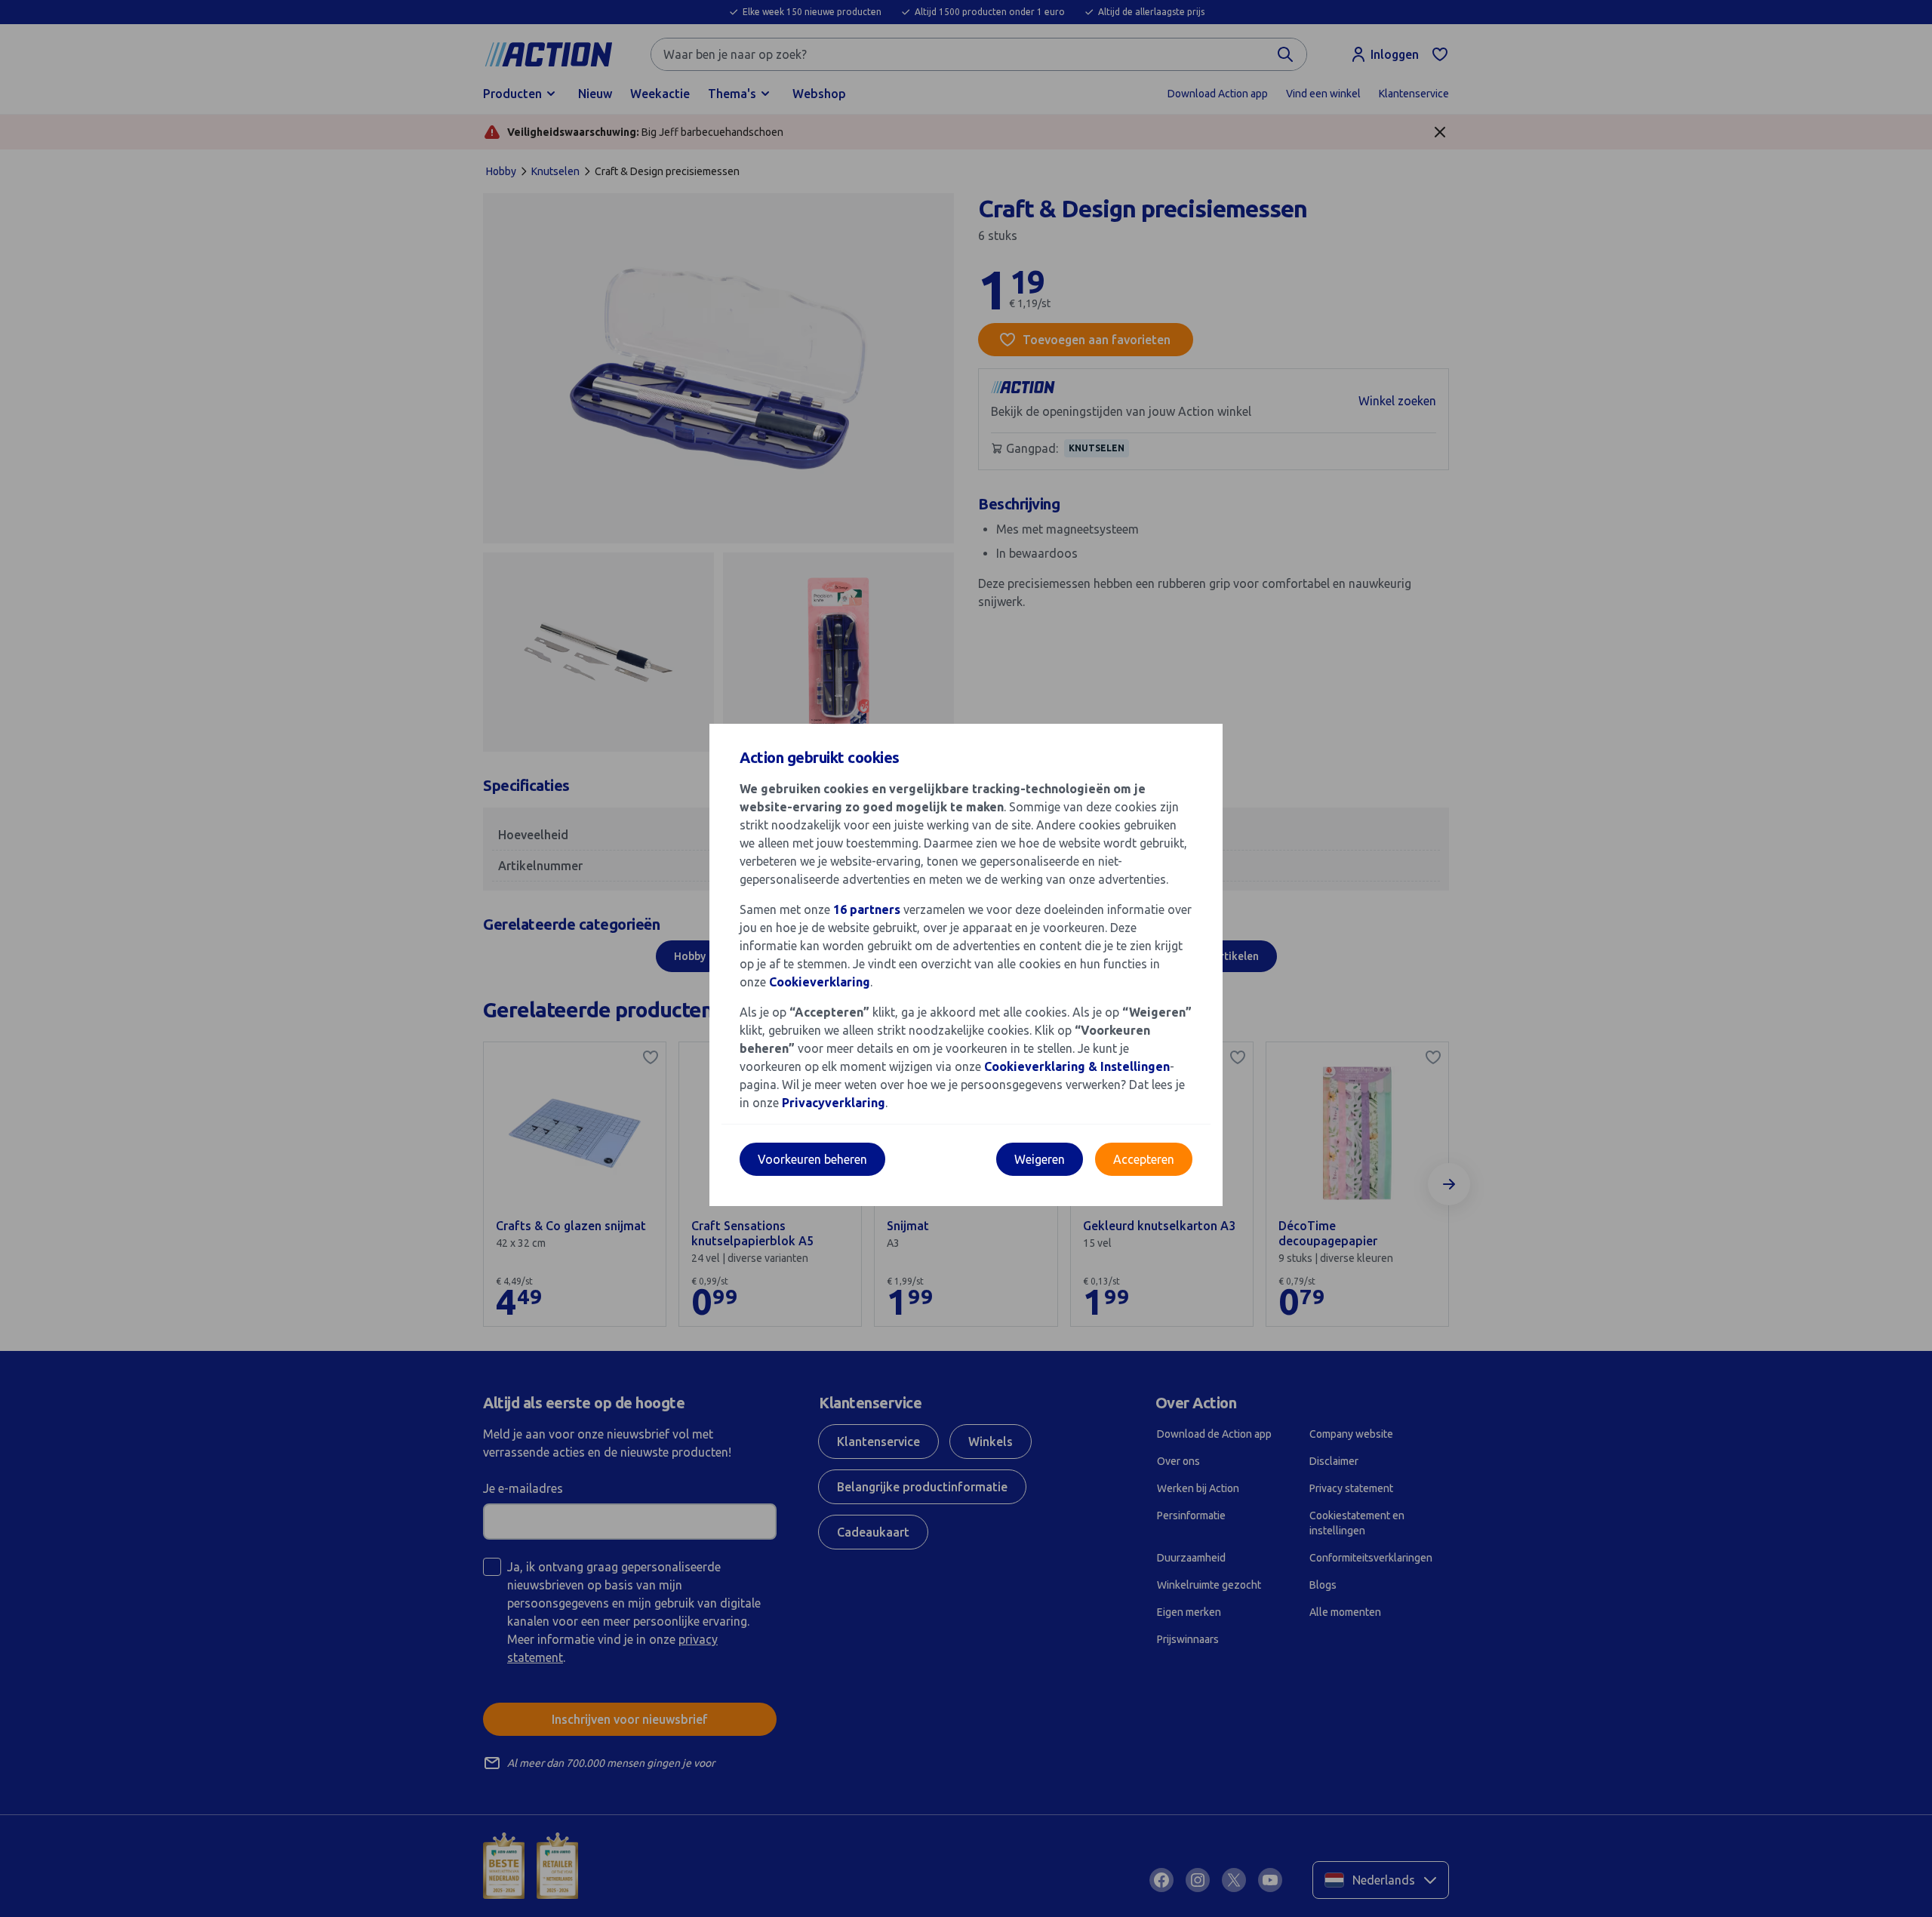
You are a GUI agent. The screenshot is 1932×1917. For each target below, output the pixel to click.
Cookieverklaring (820, 982)
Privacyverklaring (834, 1103)
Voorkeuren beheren (812, 1159)
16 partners (867, 909)
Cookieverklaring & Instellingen (1077, 1066)
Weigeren (1040, 1159)
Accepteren (1144, 1159)
